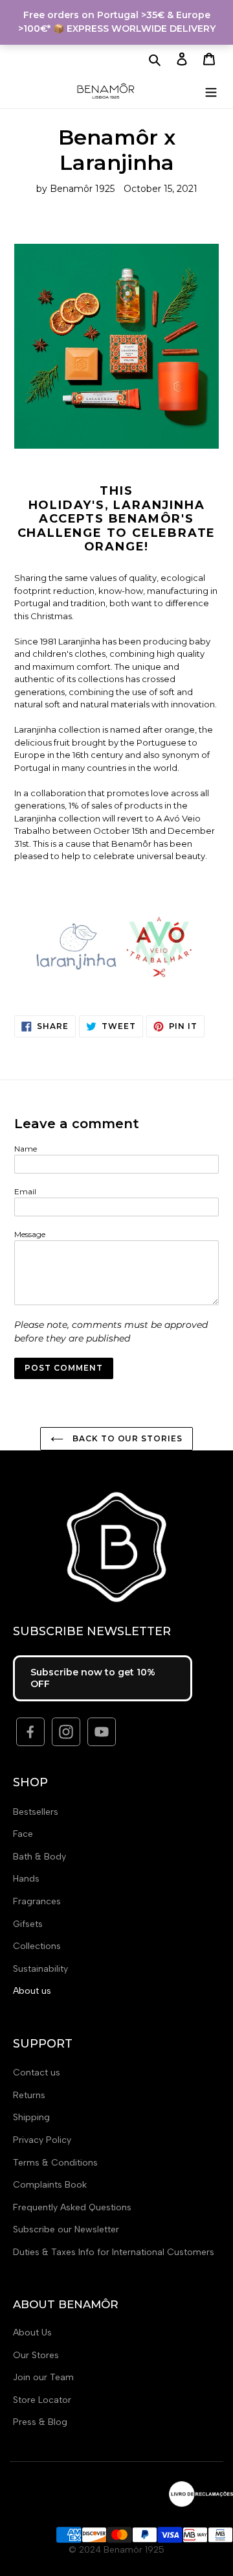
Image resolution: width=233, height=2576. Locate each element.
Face (23, 1834)
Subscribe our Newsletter (66, 2229)
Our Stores (36, 2355)
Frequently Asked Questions (72, 2207)
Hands (26, 1879)
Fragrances (37, 1901)
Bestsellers (36, 1812)
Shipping (31, 2117)
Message (30, 1234)
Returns (29, 2095)
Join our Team (43, 2377)
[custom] (30, 1732)
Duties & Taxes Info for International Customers (114, 2252)
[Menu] (211, 90)
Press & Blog (40, 2422)
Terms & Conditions (55, 2163)
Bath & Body (39, 1857)
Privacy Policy (42, 2140)
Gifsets (28, 1924)
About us (32, 1991)
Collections (37, 1946)
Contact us (37, 2073)
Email (25, 1191)
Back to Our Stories (126, 1438)
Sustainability (40, 1969)
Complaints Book (50, 2185)
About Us (32, 2333)
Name (26, 1149)
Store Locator (42, 2400)
